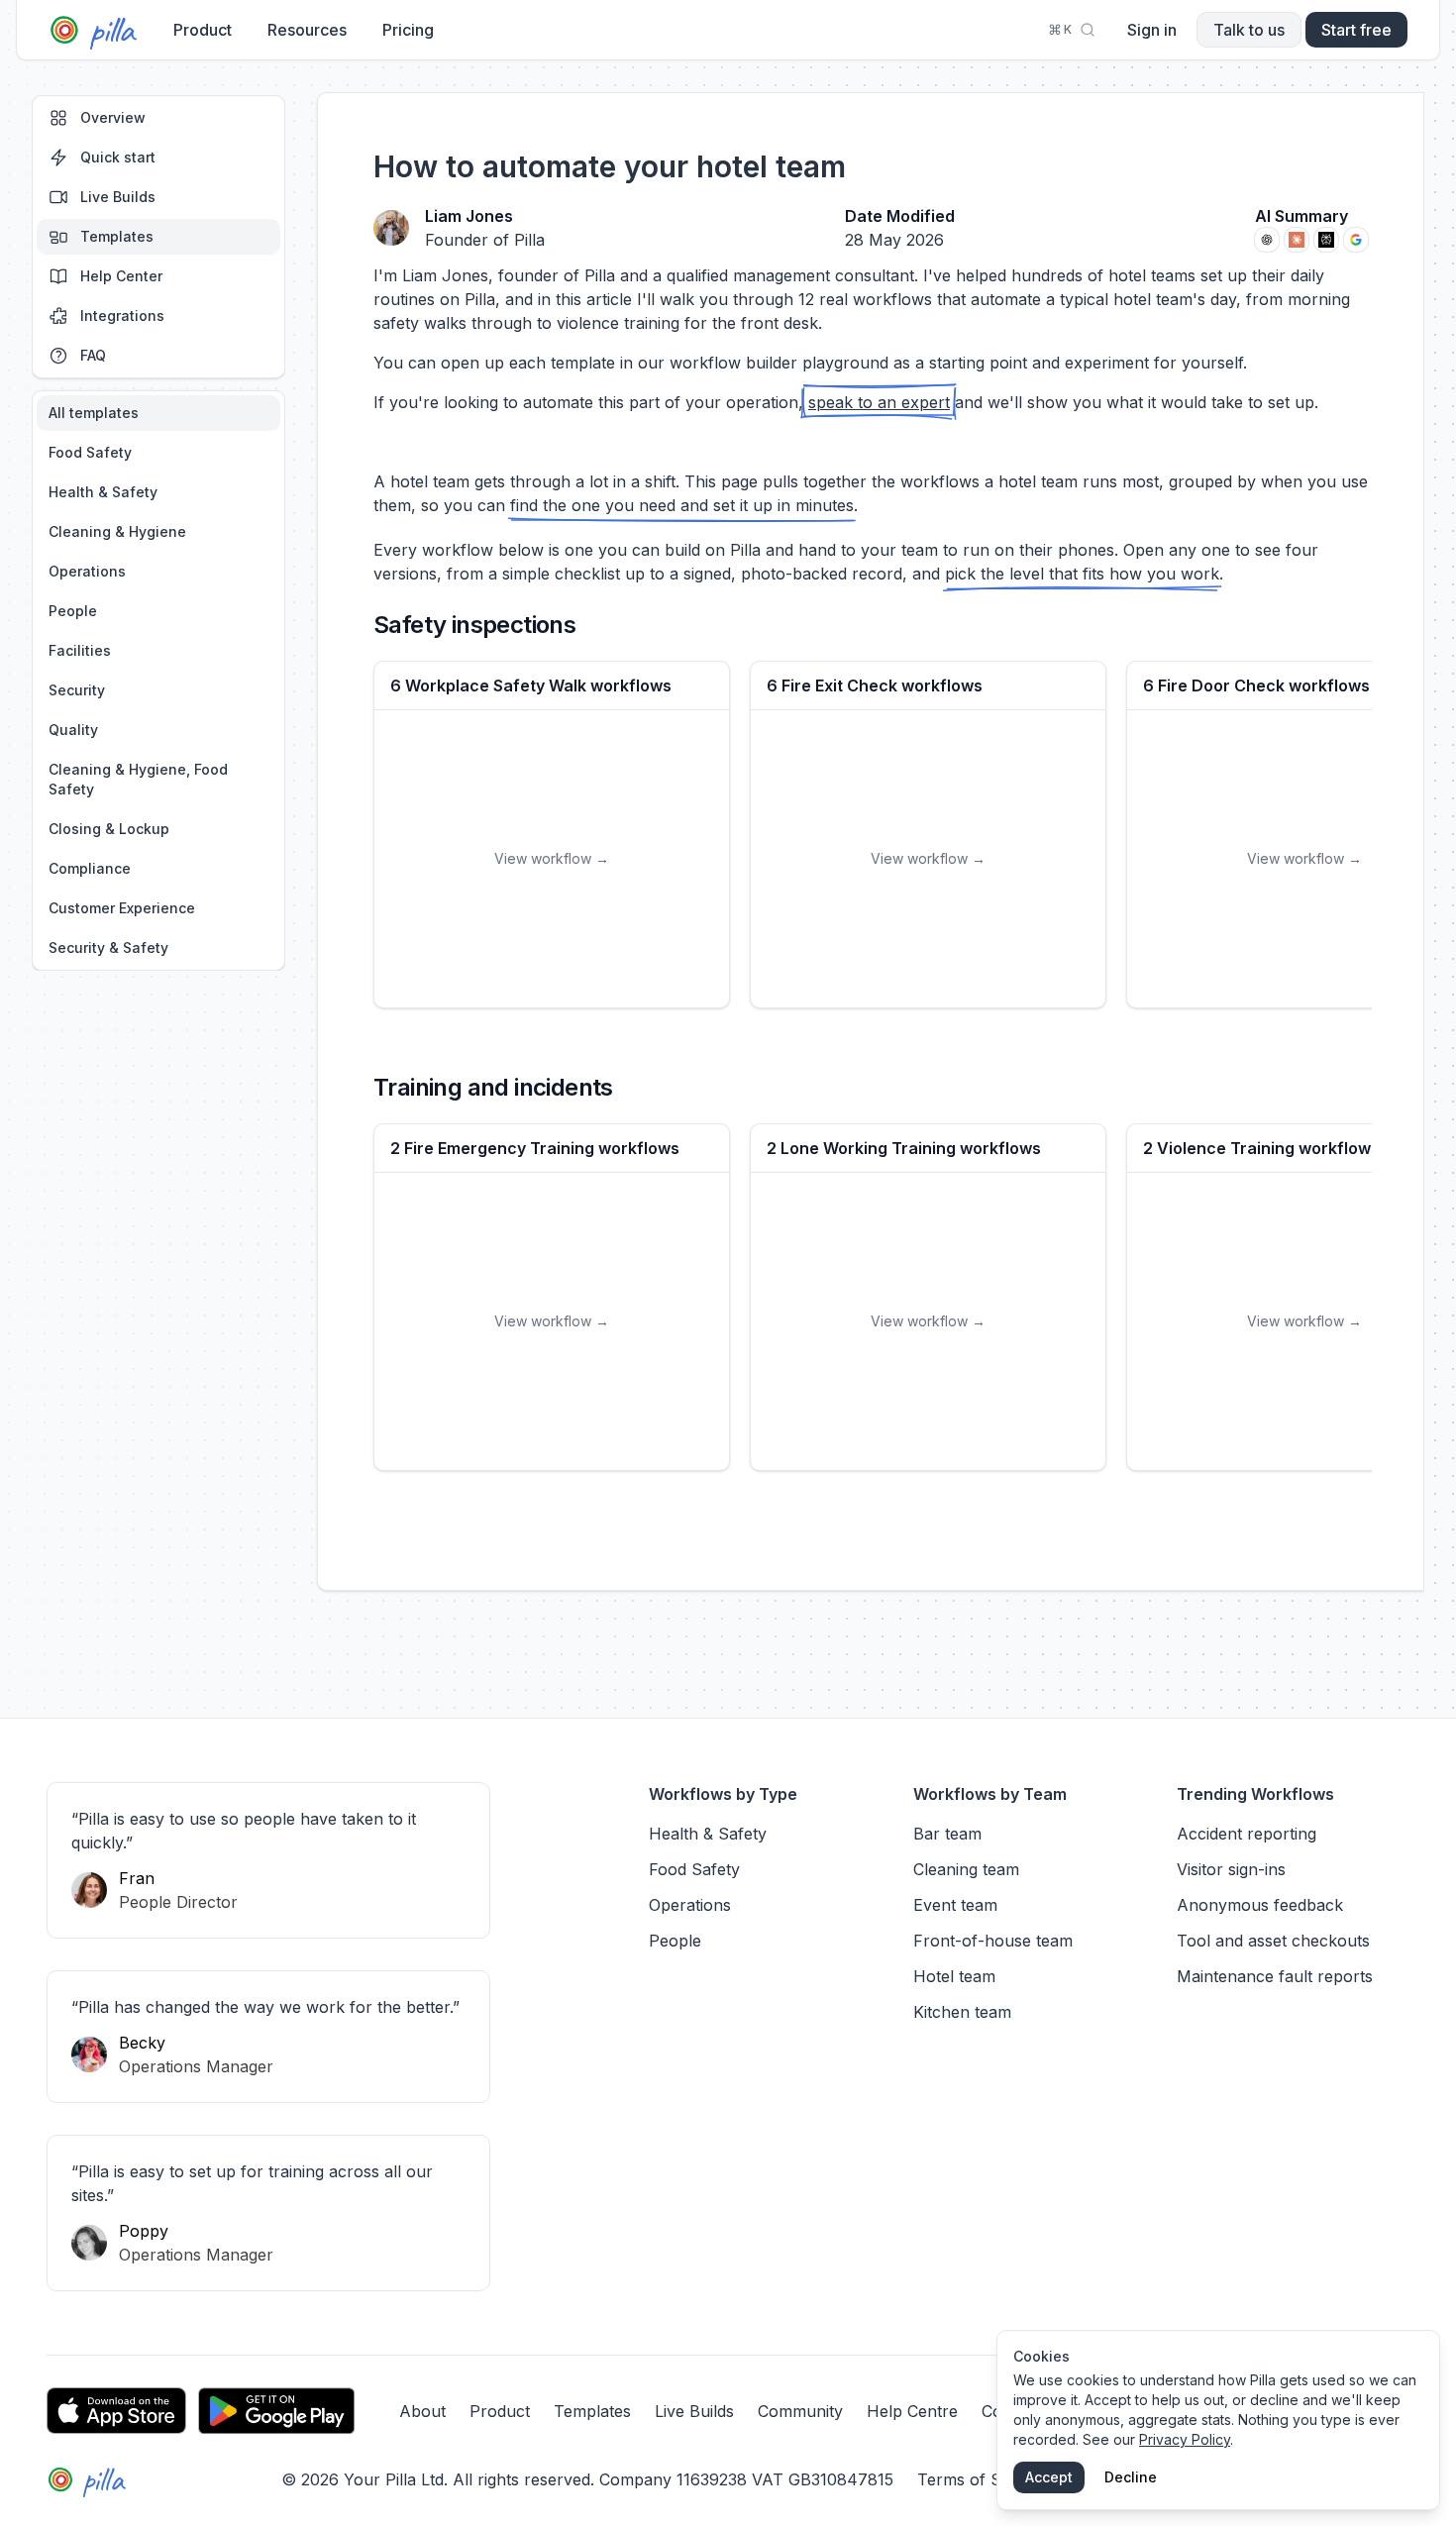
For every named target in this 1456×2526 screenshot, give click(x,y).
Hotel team (954, 1976)
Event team (955, 1905)
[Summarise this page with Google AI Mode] (1356, 240)
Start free (1356, 30)
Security (77, 690)
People (73, 611)
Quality (73, 730)
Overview (113, 117)
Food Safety (90, 452)
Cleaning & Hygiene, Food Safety (138, 779)
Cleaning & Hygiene (117, 531)
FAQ (93, 355)
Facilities (80, 650)
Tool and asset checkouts (1273, 1941)
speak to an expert (879, 402)
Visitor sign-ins (1231, 1869)
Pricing (408, 30)
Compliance (90, 868)
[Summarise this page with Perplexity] (1326, 240)
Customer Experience (122, 908)
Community (800, 2411)
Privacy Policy (1185, 2439)
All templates (94, 413)
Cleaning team (966, 1869)
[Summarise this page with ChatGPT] (1267, 240)
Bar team (947, 1834)
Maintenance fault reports (1275, 1976)
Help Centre (912, 2411)
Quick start (118, 157)
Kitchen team (962, 2012)
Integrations (122, 316)
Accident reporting (1247, 1834)
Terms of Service (982, 2479)
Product (203, 30)
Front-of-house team (993, 1941)
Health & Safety (103, 492)
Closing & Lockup (109, 829)
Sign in (1152, 30)
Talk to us (1249, 30)
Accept (1049, 2477)
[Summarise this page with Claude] (1297, 240)
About (422, 2411)
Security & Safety (108, 947)
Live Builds (118, 197)
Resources (307, 30)
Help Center (121, 276)
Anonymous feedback (1260, 1905)
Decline (1131, 2477)
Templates (117, 236)
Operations (87, 571)
